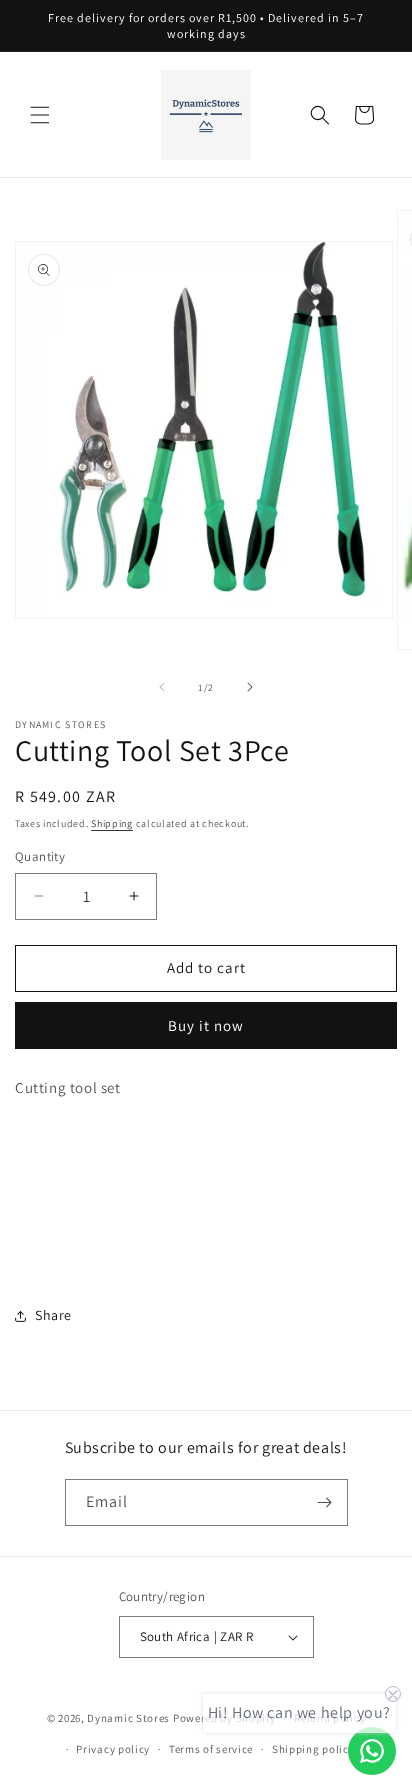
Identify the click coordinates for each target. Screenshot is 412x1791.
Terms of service (211, 1749)
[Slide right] (250, 687)
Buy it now (206, 1025)
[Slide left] (162, 687)
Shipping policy (313, 1749)
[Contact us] (372, 1751)
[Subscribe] (325, 1502)
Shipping (112, 823)
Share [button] (53, 1315)
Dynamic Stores (128, 1718)
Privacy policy (113, 1749)
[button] (40, 115)
